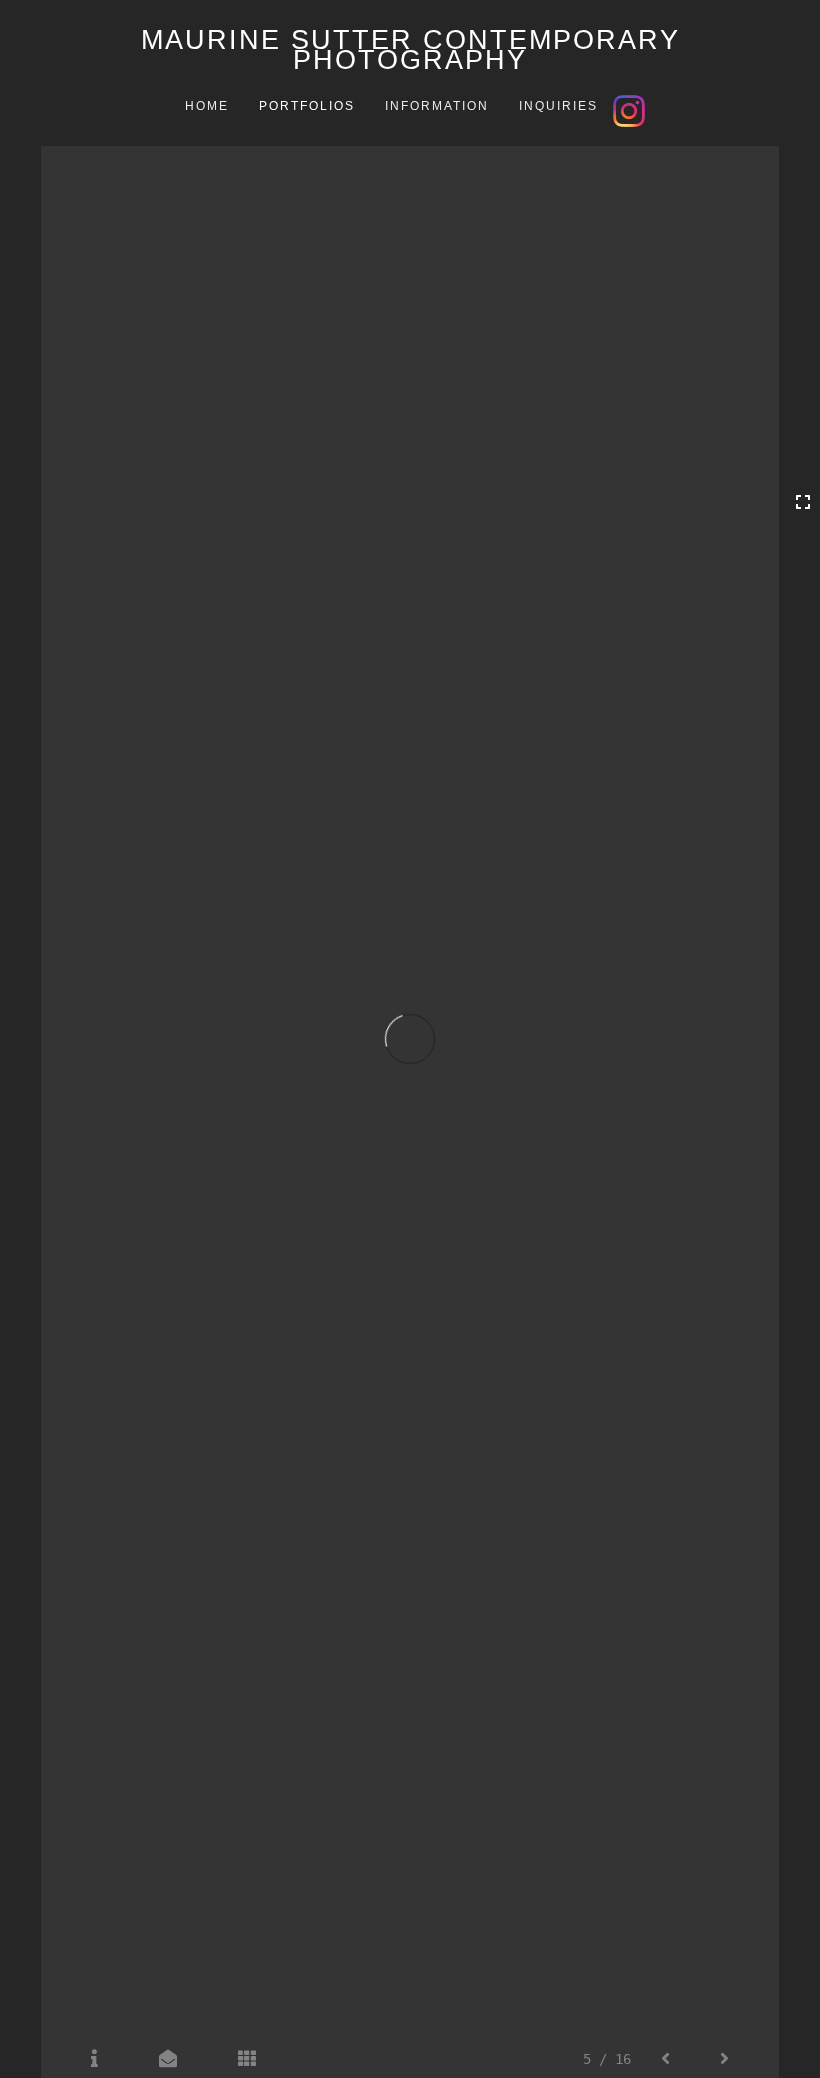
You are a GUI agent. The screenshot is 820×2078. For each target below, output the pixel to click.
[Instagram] (631, 109)
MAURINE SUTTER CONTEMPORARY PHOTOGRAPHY (410, 50)
